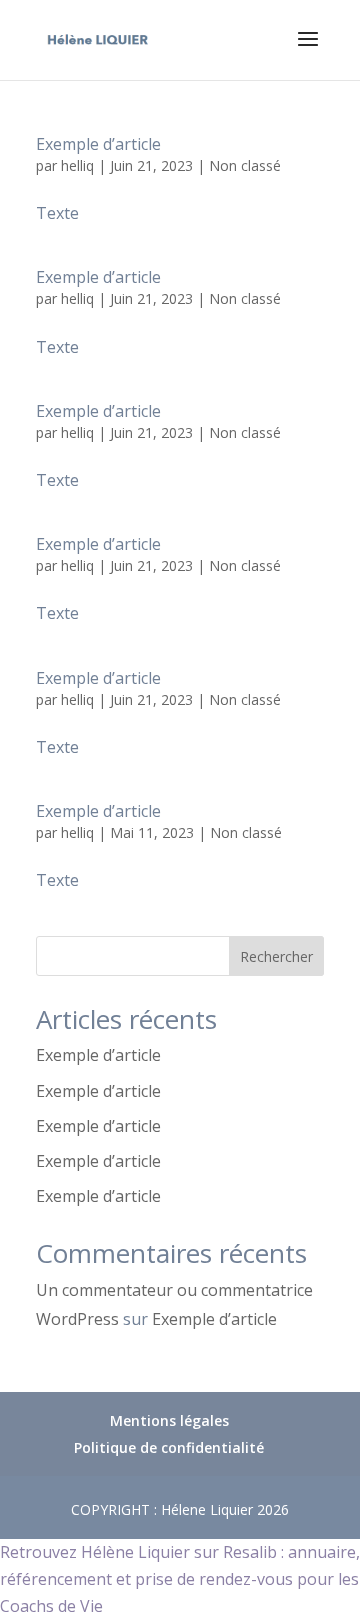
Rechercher (276, 956)
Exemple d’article (98, 144)
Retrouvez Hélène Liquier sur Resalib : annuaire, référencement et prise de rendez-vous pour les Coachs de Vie (180, 1579)
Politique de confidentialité (169, 1447)
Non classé (245, 165)
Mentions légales (169, 1420)
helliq (77, 165)
